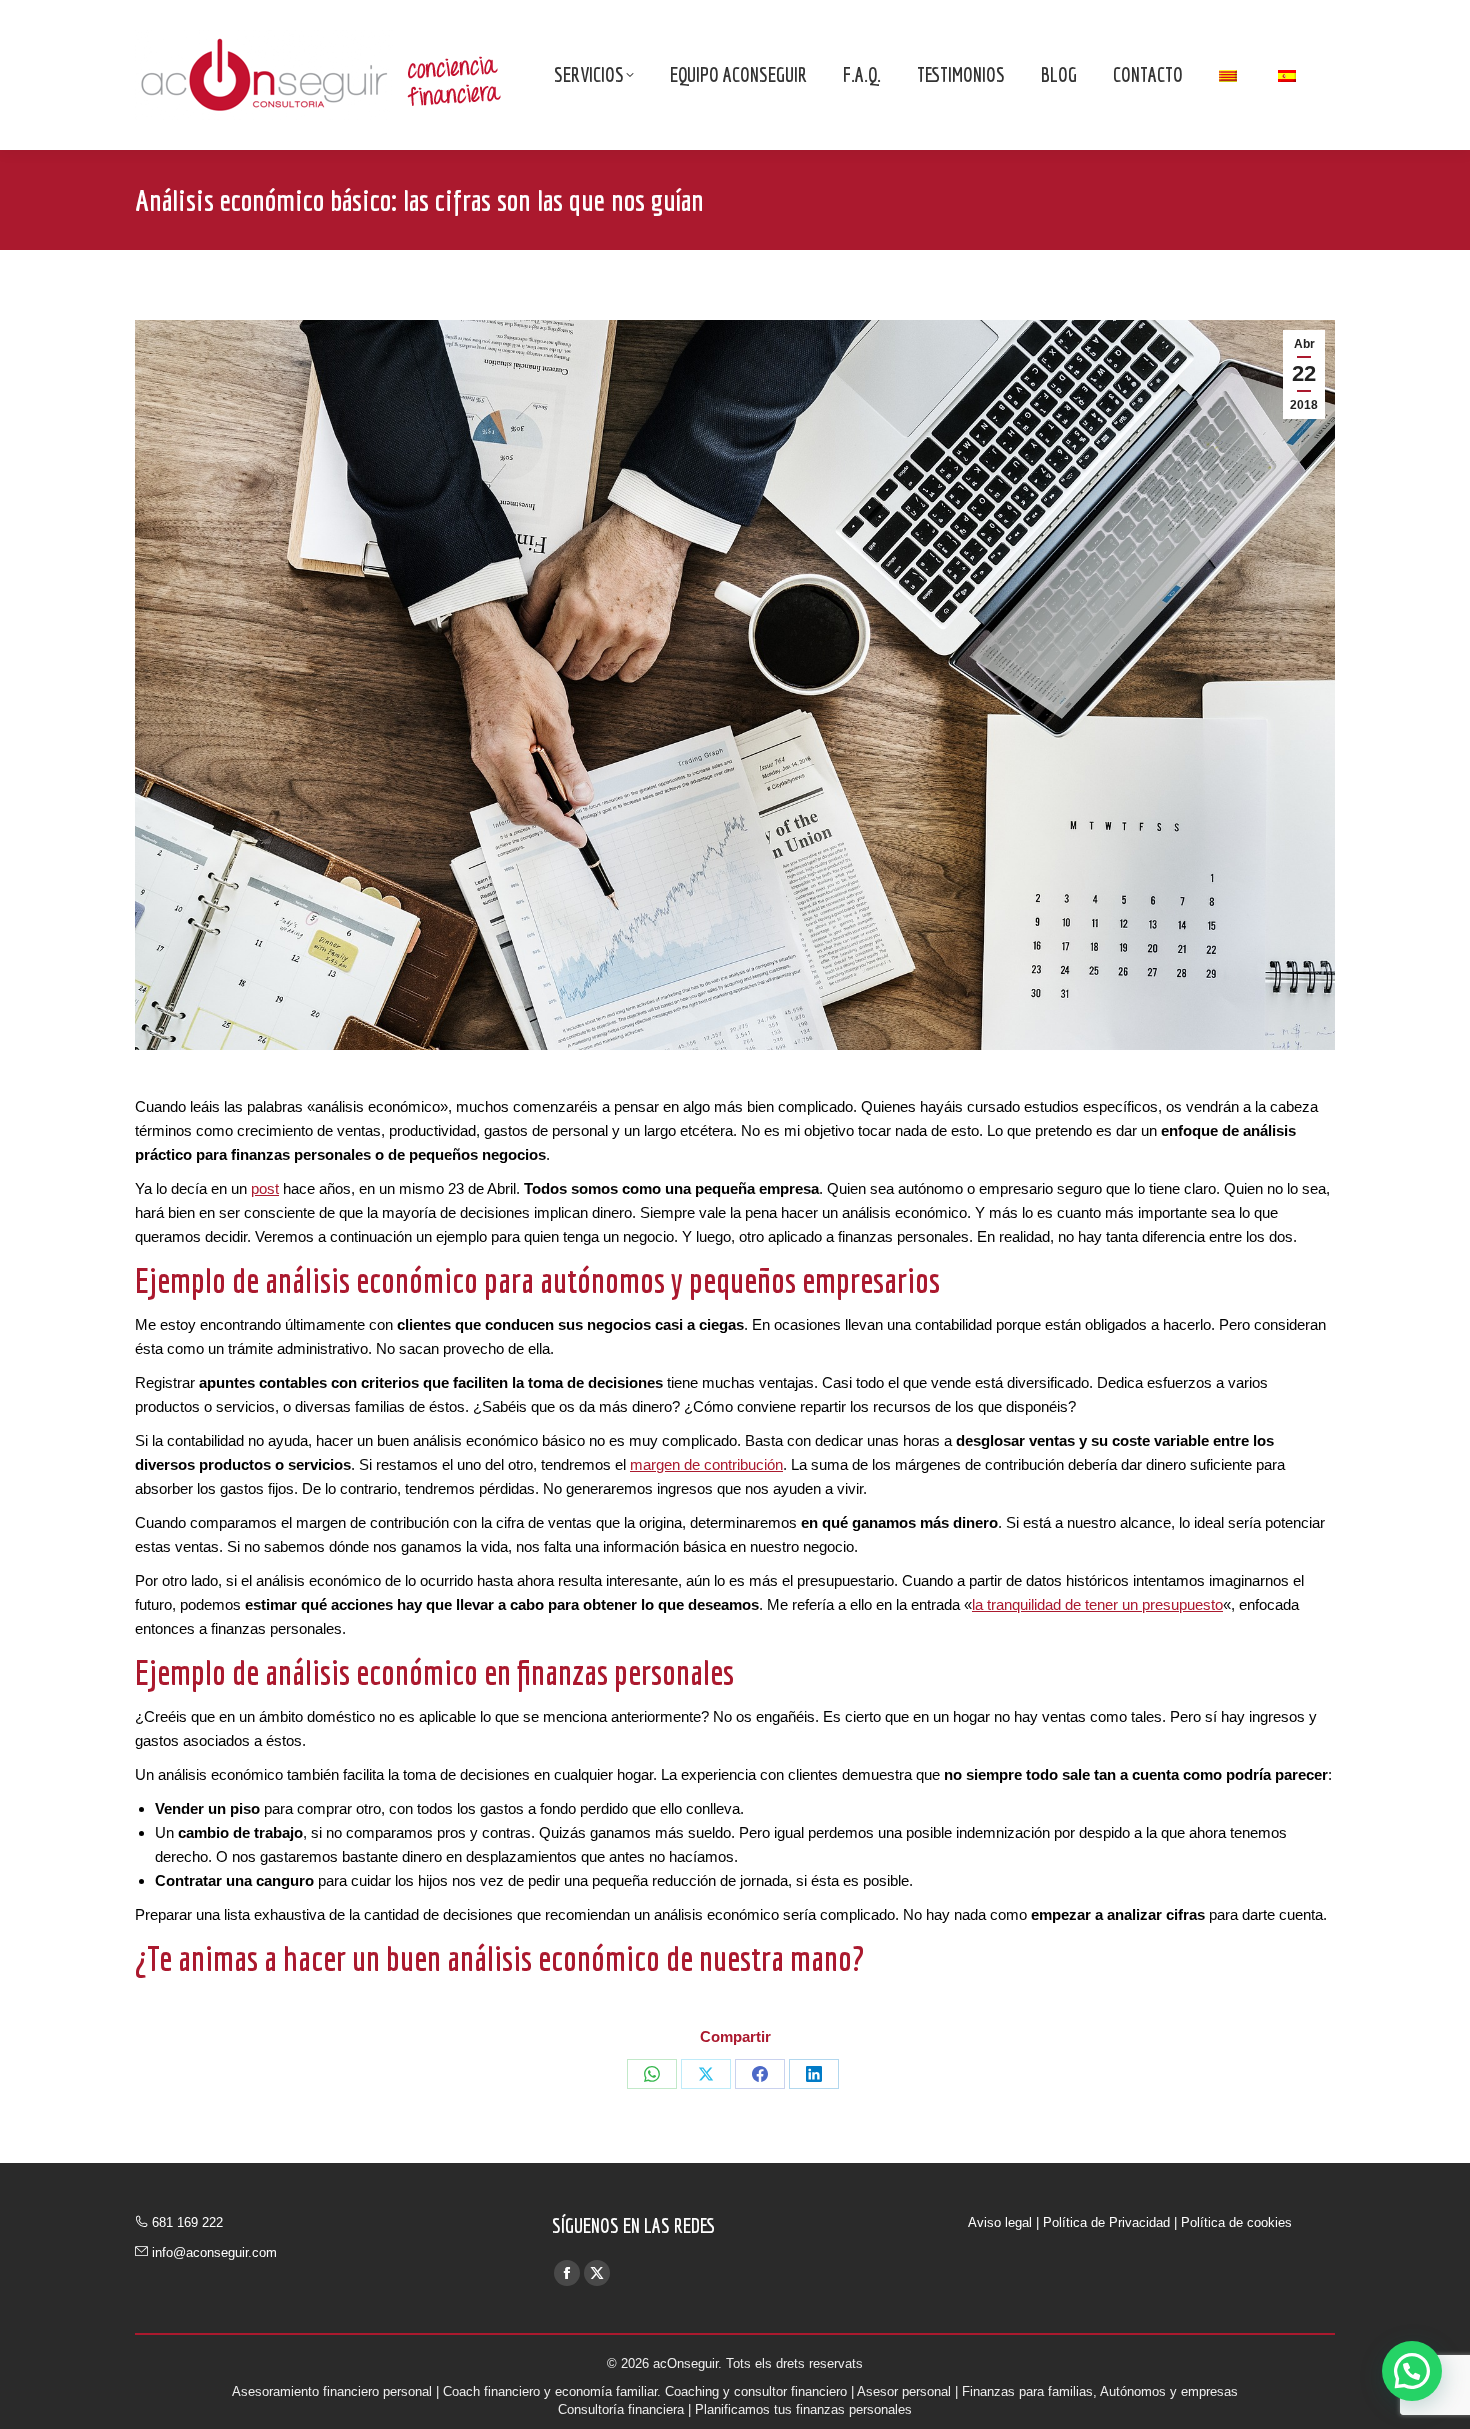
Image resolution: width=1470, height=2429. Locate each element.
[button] (1412, 2371)
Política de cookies (1236, 2222)
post (265, 1188)
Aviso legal (1000, 2222)
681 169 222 (187, 2222)
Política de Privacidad (1106, 2222)
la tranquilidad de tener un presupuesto (1097, 1604)
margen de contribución (706, 1464)
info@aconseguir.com (214, 2252)
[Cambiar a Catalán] (1230, 75)
